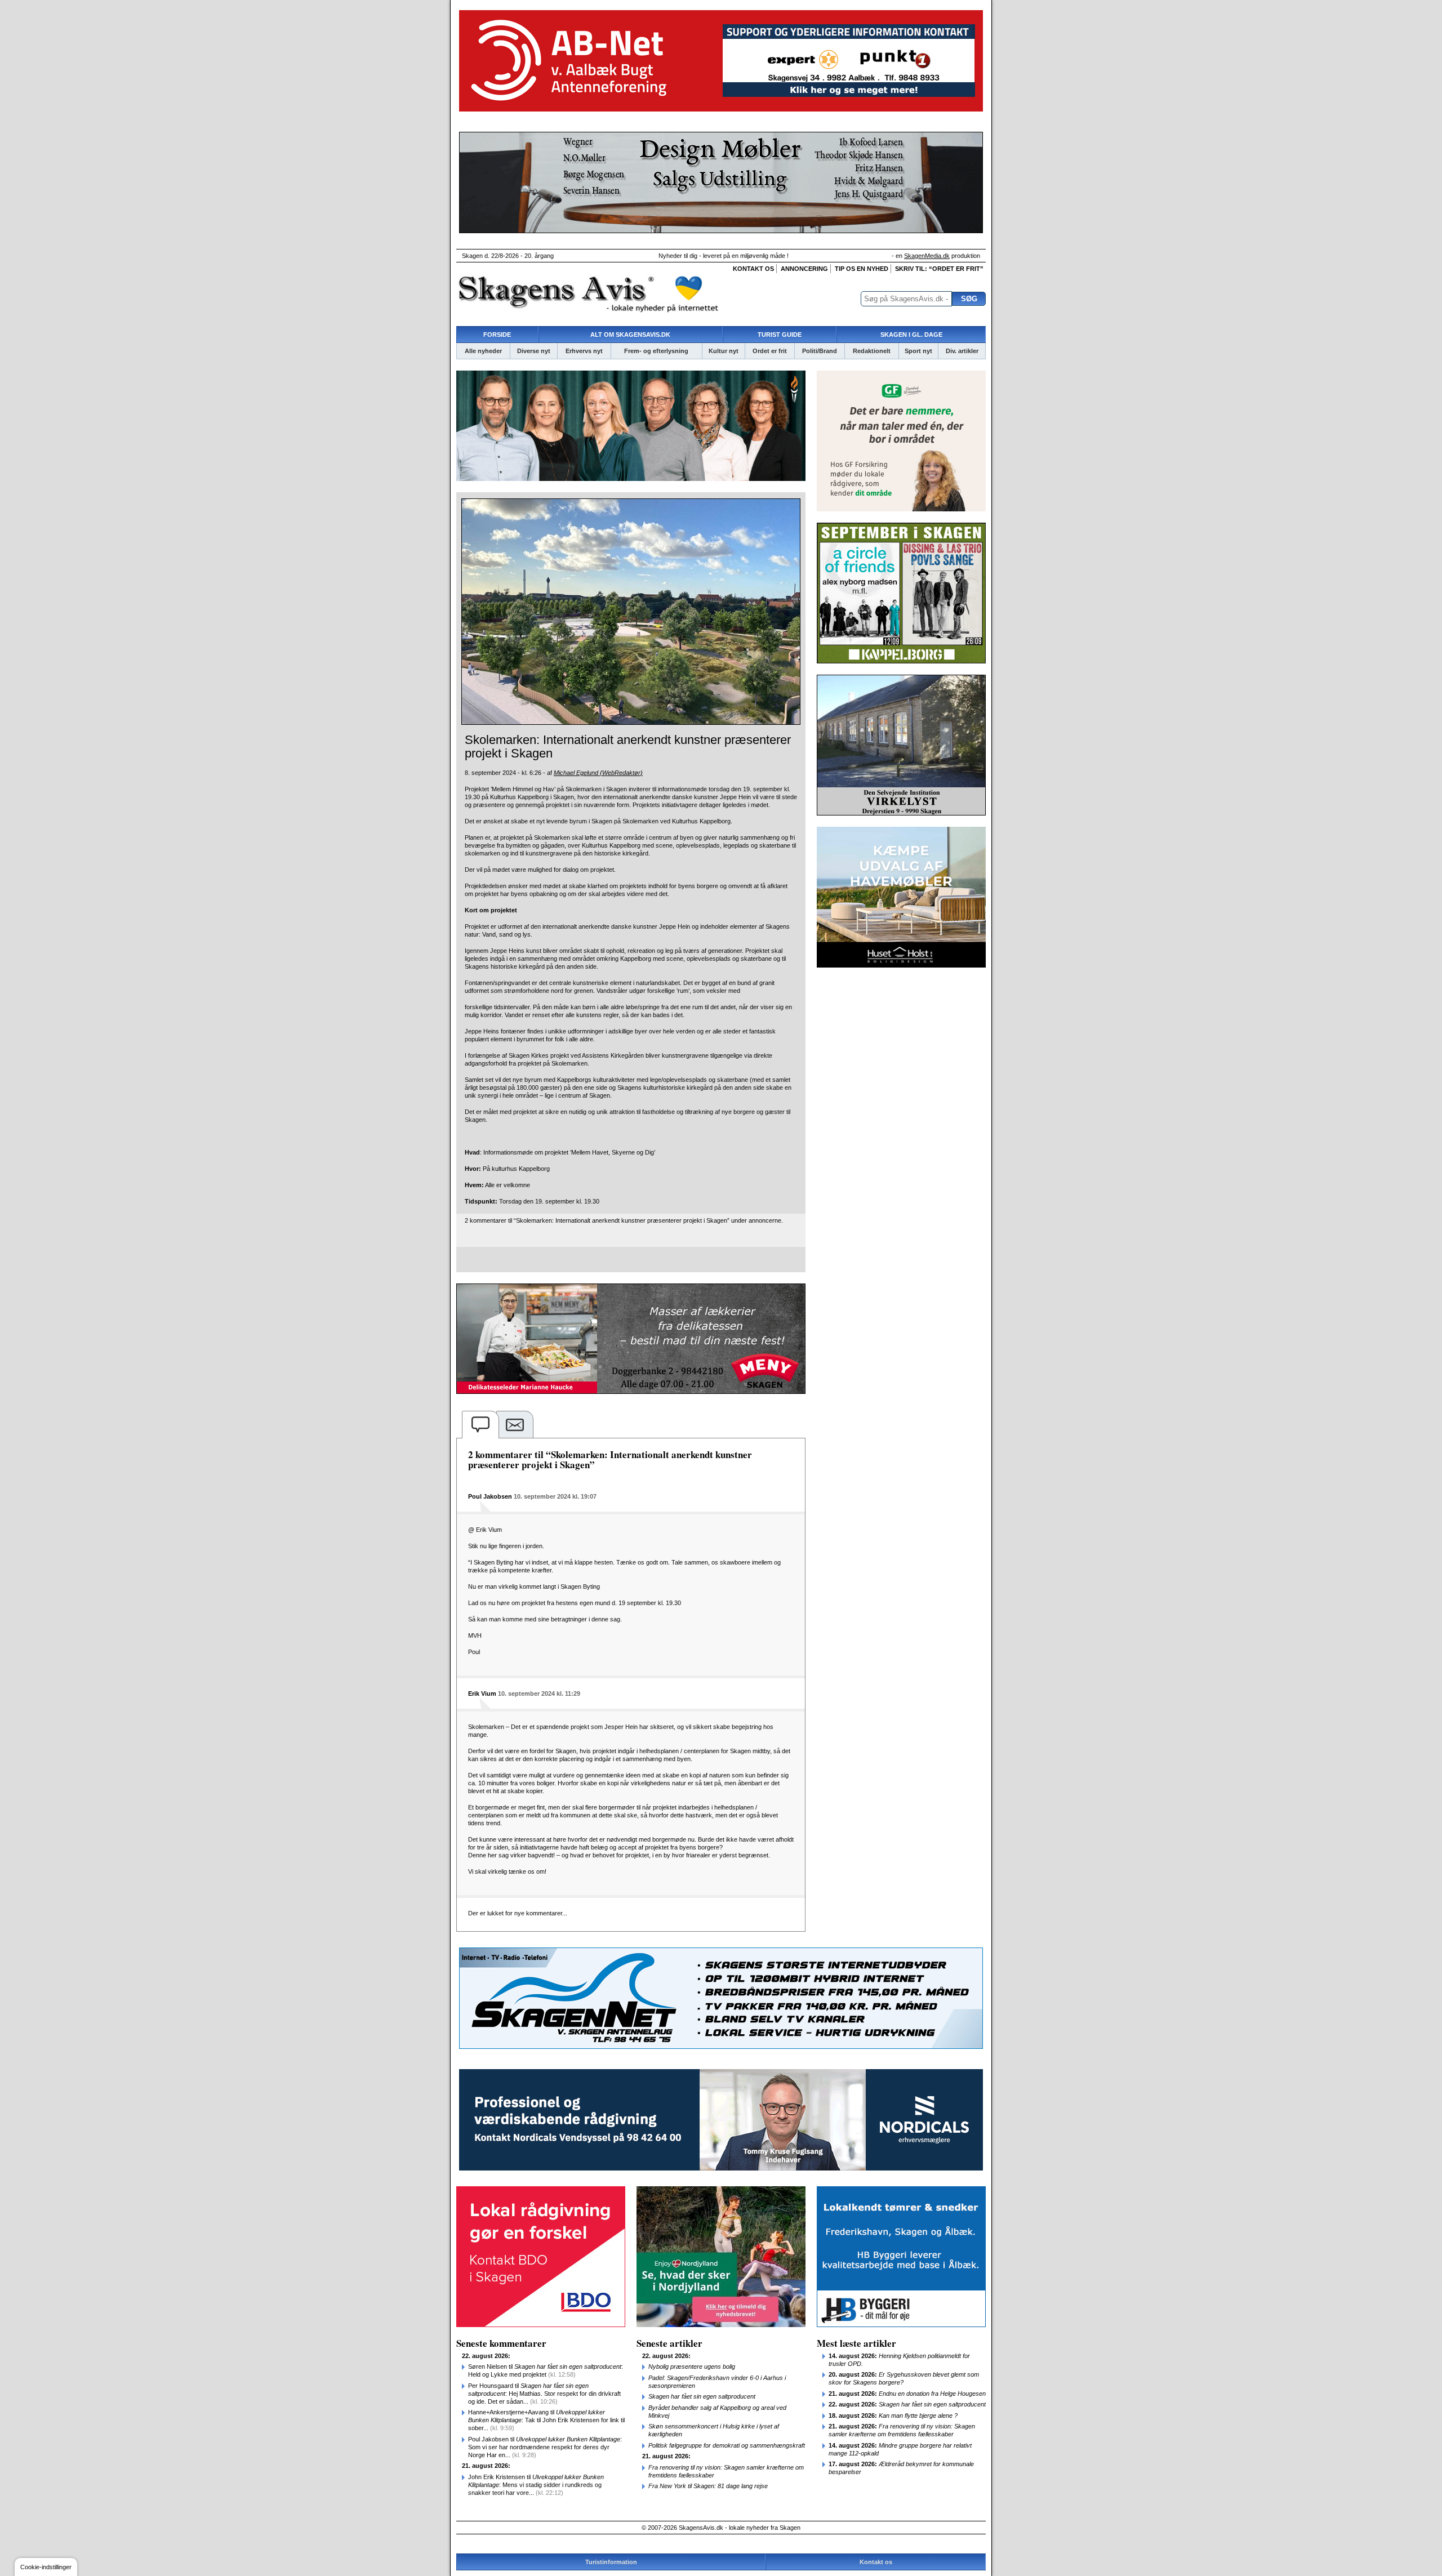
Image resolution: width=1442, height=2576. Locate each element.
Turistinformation (611, 2562)
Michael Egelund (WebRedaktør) (598, 773)
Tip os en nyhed (862, 269)
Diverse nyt (534, 351)
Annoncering (804, 269)
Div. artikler (962, 351)
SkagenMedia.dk (927, 256)
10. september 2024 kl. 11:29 (539, 1693)
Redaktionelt (872, 351)
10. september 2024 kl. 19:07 (555, 1496)
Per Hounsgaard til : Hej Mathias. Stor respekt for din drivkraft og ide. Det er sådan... (544, 2394)
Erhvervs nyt (584, 351)
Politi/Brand (820, 351)
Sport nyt (918, 351)
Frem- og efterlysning (656, 351)
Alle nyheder (483, 351)
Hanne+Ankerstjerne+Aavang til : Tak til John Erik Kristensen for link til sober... (546, 2420)
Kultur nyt (724, 351)
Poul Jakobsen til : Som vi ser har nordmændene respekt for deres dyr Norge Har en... (545, 2447)
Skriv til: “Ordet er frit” (939, 269)
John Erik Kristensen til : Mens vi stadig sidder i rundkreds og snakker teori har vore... (536, 2485)
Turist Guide (780, 335)
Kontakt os (753, 269)
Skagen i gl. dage (911, 335)
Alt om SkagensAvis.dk (630, 335)
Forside (497, 335)
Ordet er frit (770, 351)
